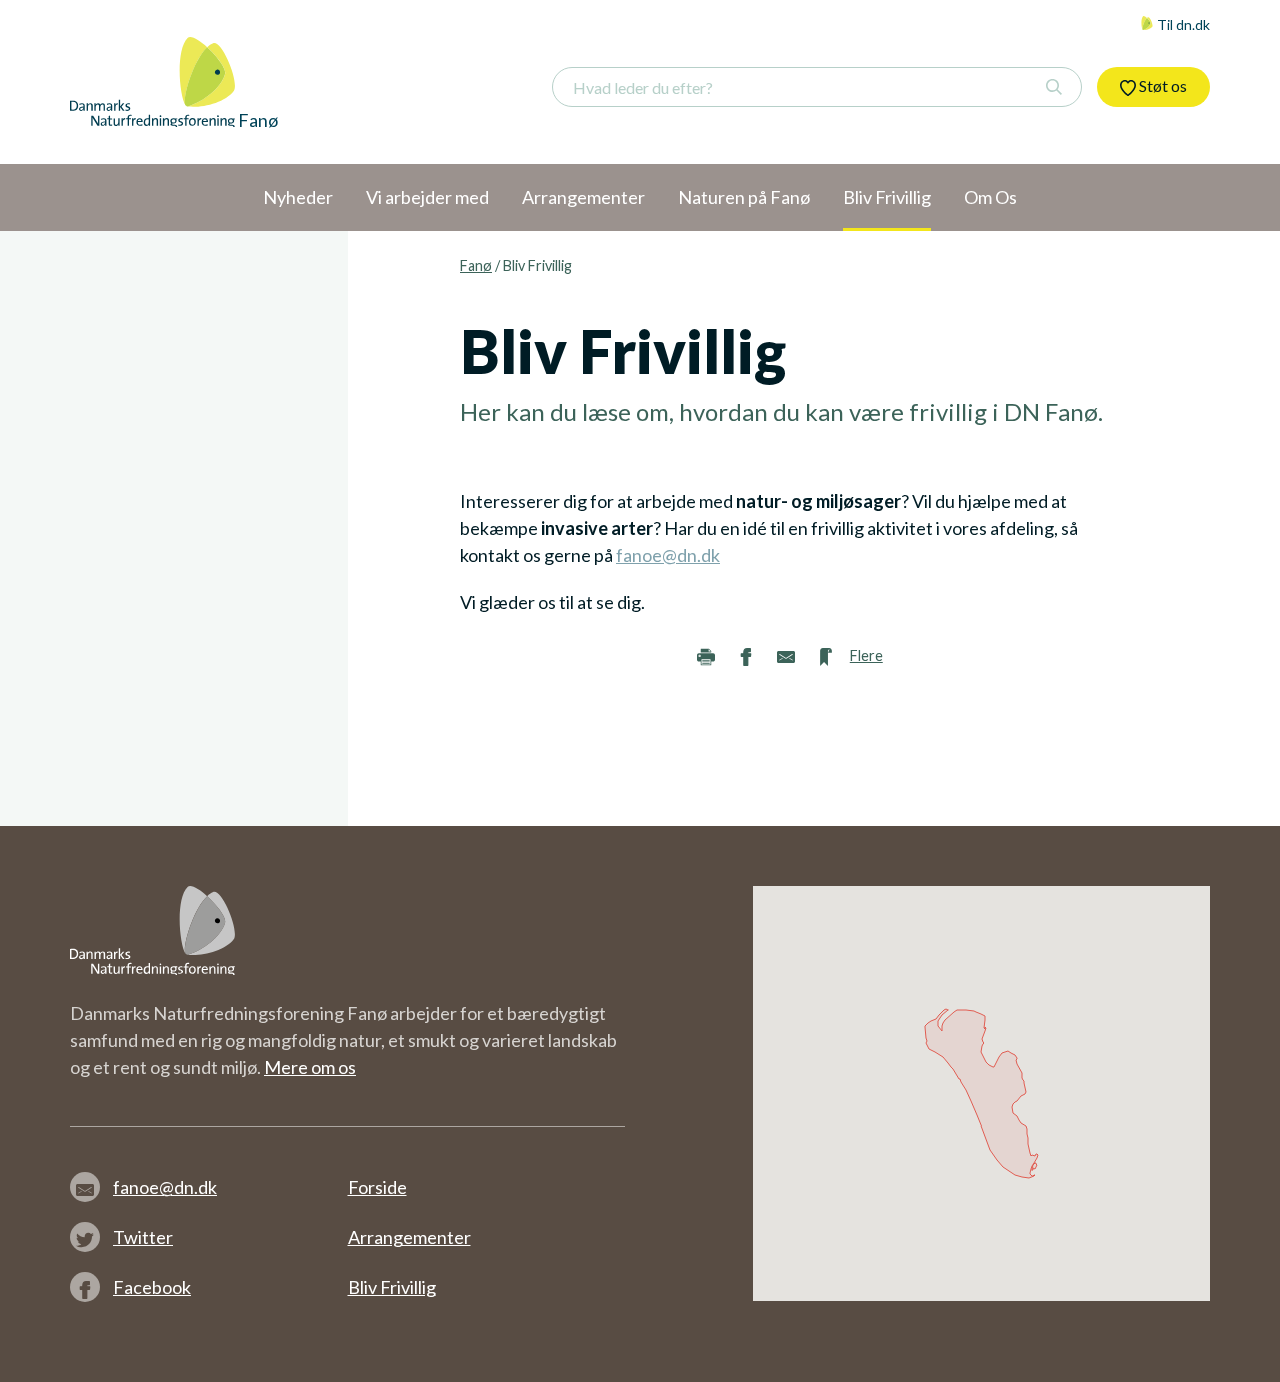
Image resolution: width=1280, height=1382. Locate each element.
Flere (866, 655)
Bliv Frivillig (392, 1287)
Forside (377, 1187)
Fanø (476, 265)
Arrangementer (409, 1237)
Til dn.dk (1182, 24)
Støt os (1161, 85)
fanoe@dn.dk (668, 555)
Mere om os (310, 1067)
